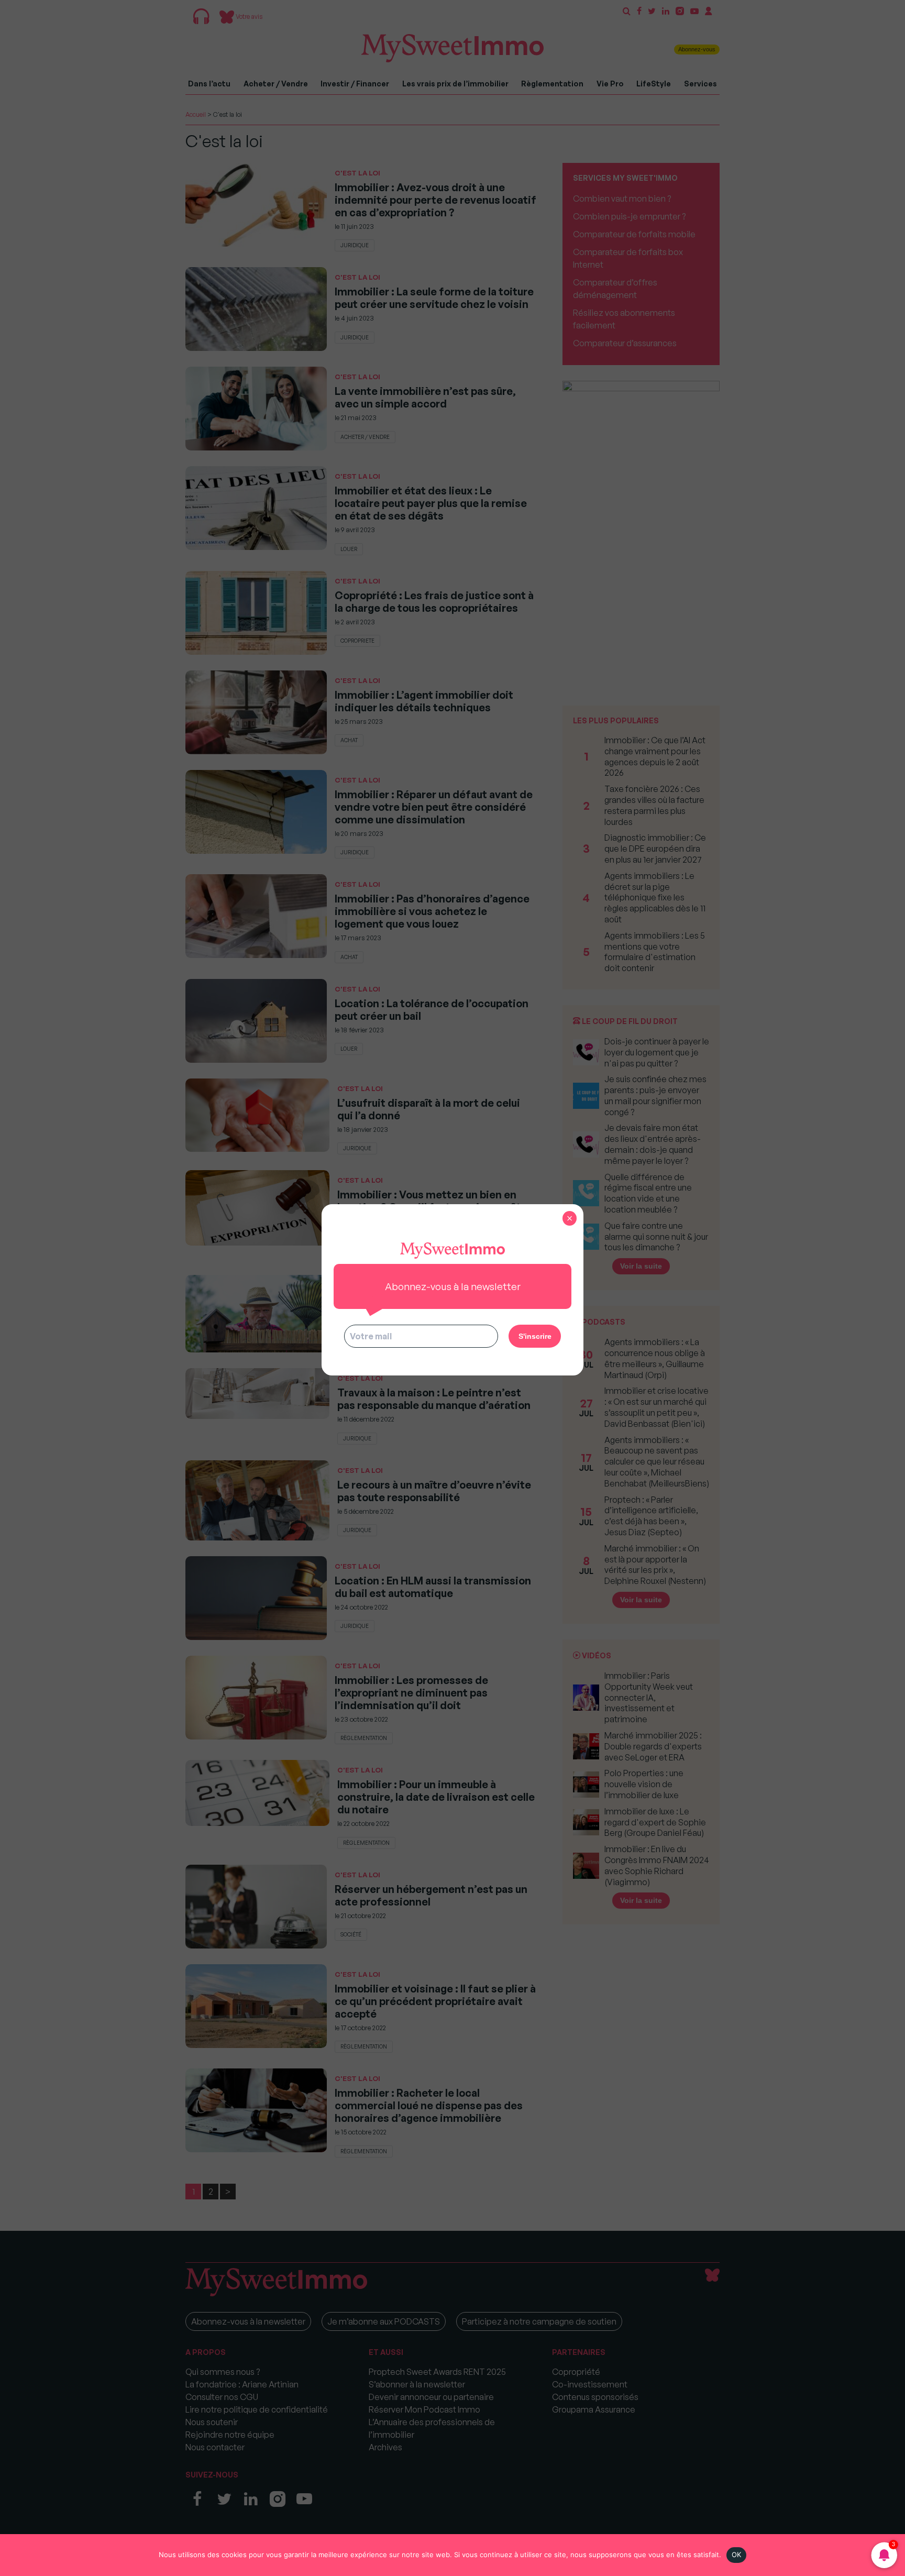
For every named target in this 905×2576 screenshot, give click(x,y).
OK (737, 2555)
